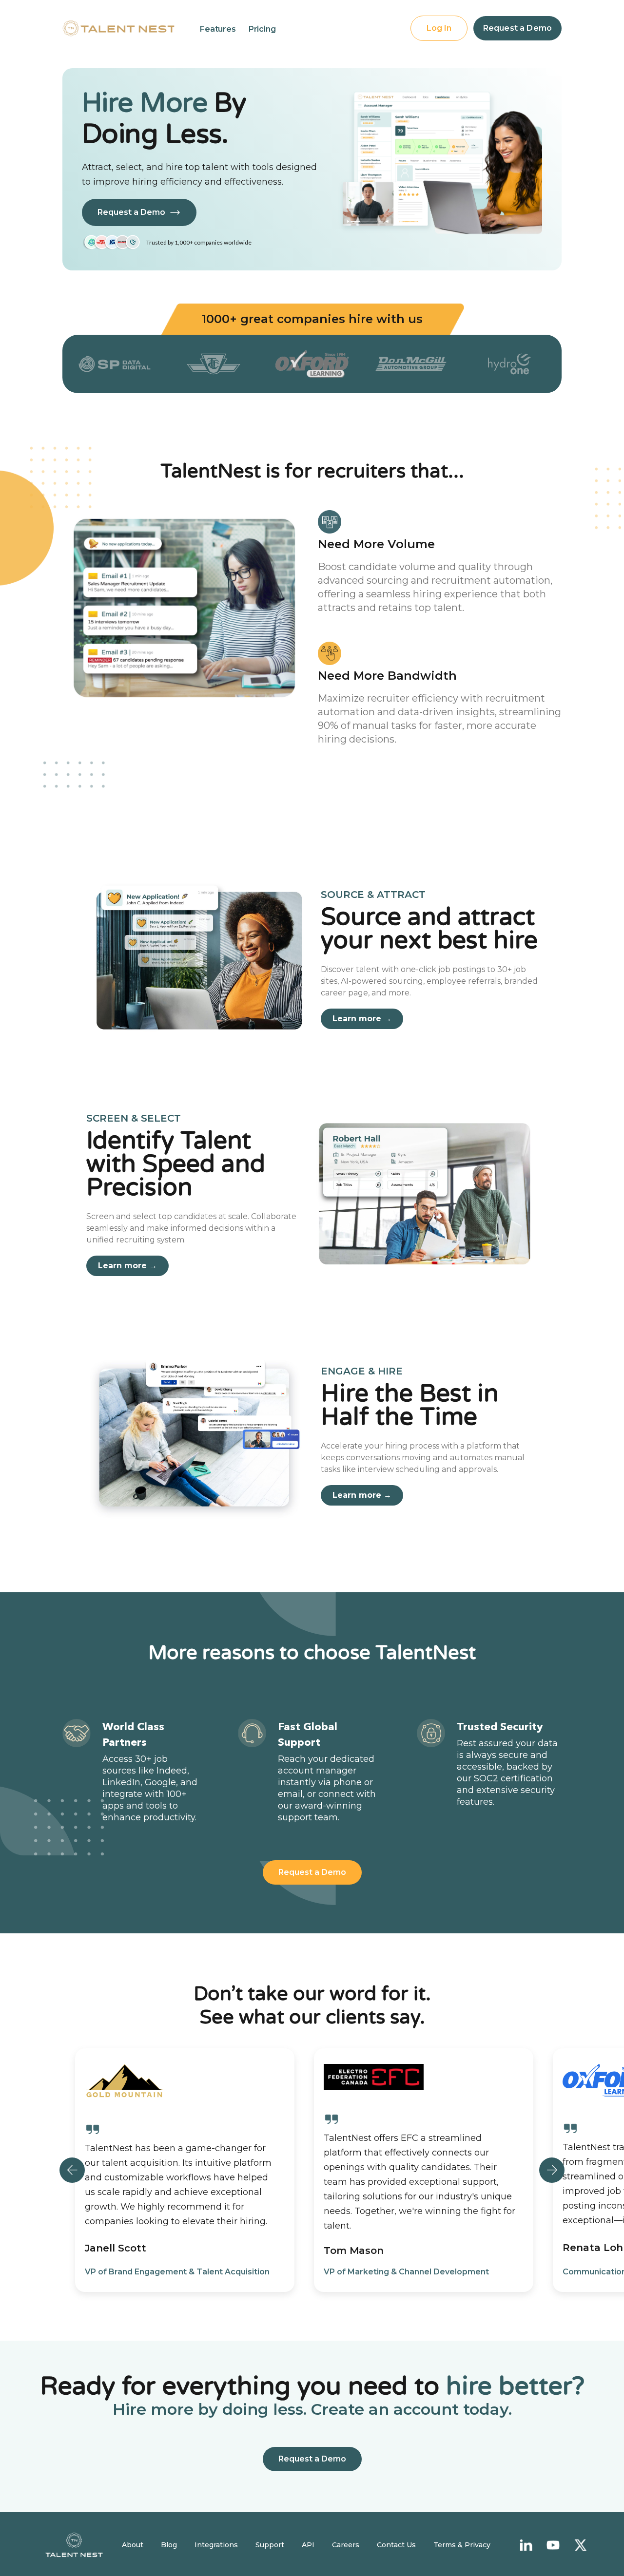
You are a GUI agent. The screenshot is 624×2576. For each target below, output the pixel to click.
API (308, 2545)
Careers (346, 2545)
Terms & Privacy (462, 2545)
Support (270, 2545)
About (133, 2545)
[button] (218, 29)
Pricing (262, 29)
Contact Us (396, 2545)
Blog (169, 2545)
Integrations (216, 2545)
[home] (118, 28)
